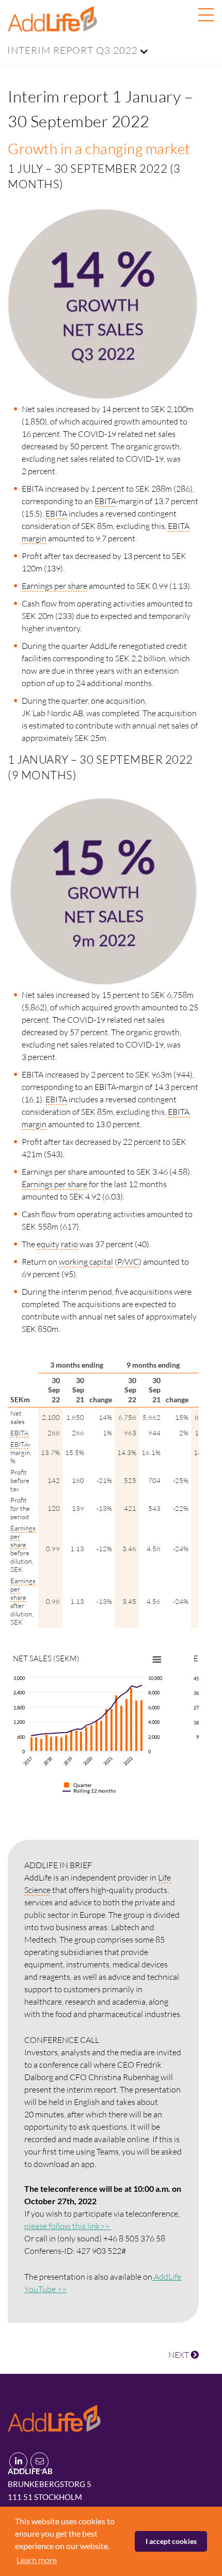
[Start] (54, 2416)
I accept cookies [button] (171, 2541)
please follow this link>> (68, 2226)
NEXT (179, 2355)
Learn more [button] (37, 2560)
